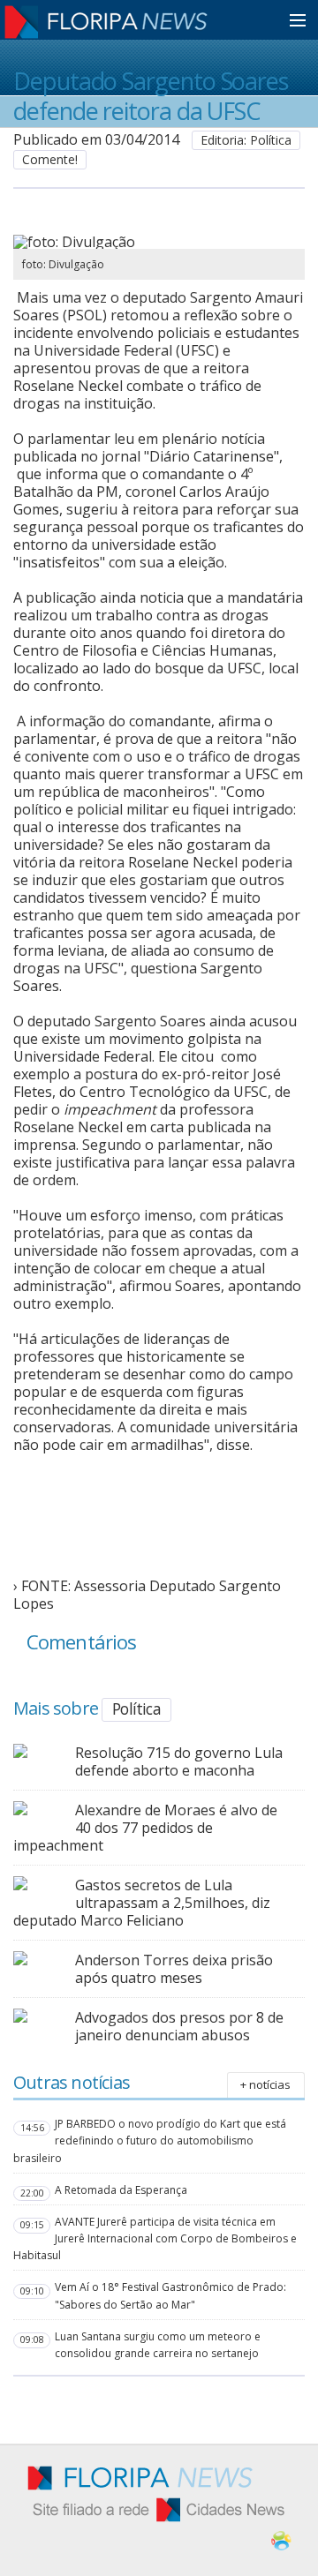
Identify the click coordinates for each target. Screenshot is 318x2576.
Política (136, 1709)
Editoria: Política (246, 140)
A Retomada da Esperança (121, 2190)
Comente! (50, 159)
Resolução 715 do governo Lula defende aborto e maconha (179, 1761)
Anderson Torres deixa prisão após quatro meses (174, 1969)
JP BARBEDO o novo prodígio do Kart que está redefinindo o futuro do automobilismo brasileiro (150, 2140)
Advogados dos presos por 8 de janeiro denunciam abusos (179, 2026)
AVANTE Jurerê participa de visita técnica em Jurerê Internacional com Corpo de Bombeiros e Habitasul (155, 2238)
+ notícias (265, 2084)
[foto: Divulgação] (159, 242)
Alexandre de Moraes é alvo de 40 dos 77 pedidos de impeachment (145, 1828)
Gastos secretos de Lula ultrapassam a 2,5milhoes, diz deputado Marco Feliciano (142, 1903)
